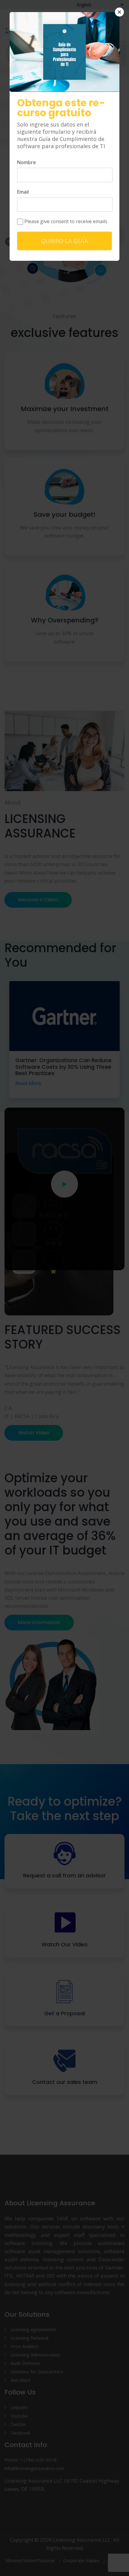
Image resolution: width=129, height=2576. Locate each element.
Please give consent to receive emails (66, 221)
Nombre (27, 162)
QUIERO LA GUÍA (65, 241)
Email (23, 192)
